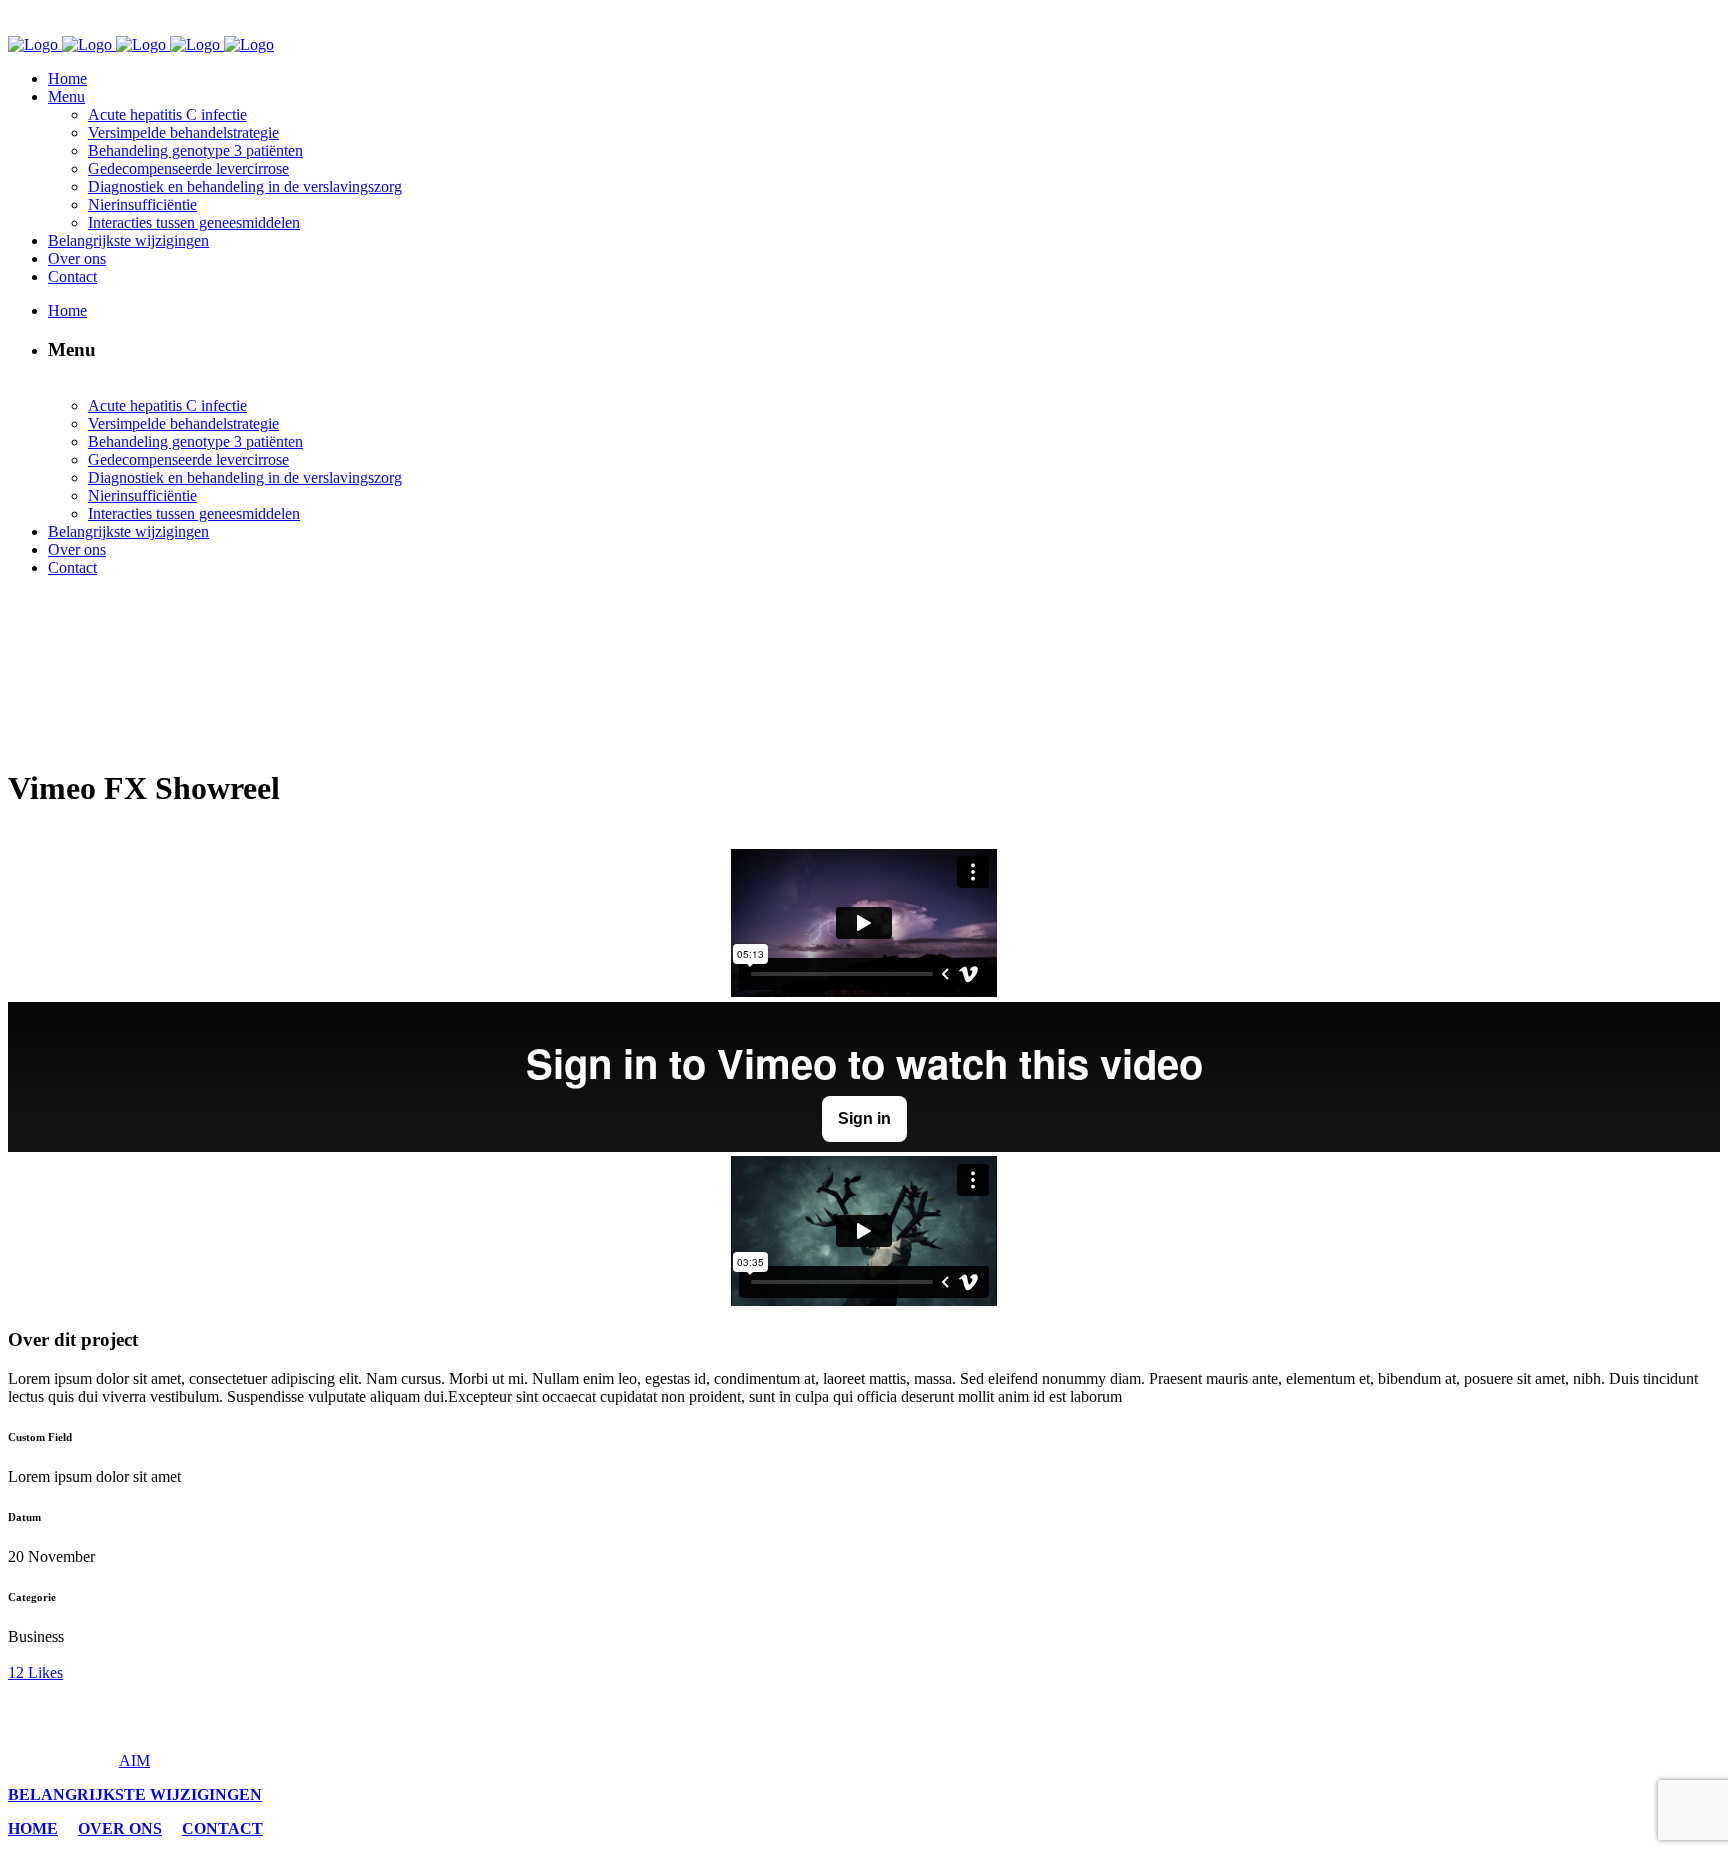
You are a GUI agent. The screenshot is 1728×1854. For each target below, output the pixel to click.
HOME (33, 1828)
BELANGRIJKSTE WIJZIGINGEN (135, 1794)
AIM (134, 1760)
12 (35, 1672)
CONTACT (222, 1828)
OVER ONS (120, 1828)
